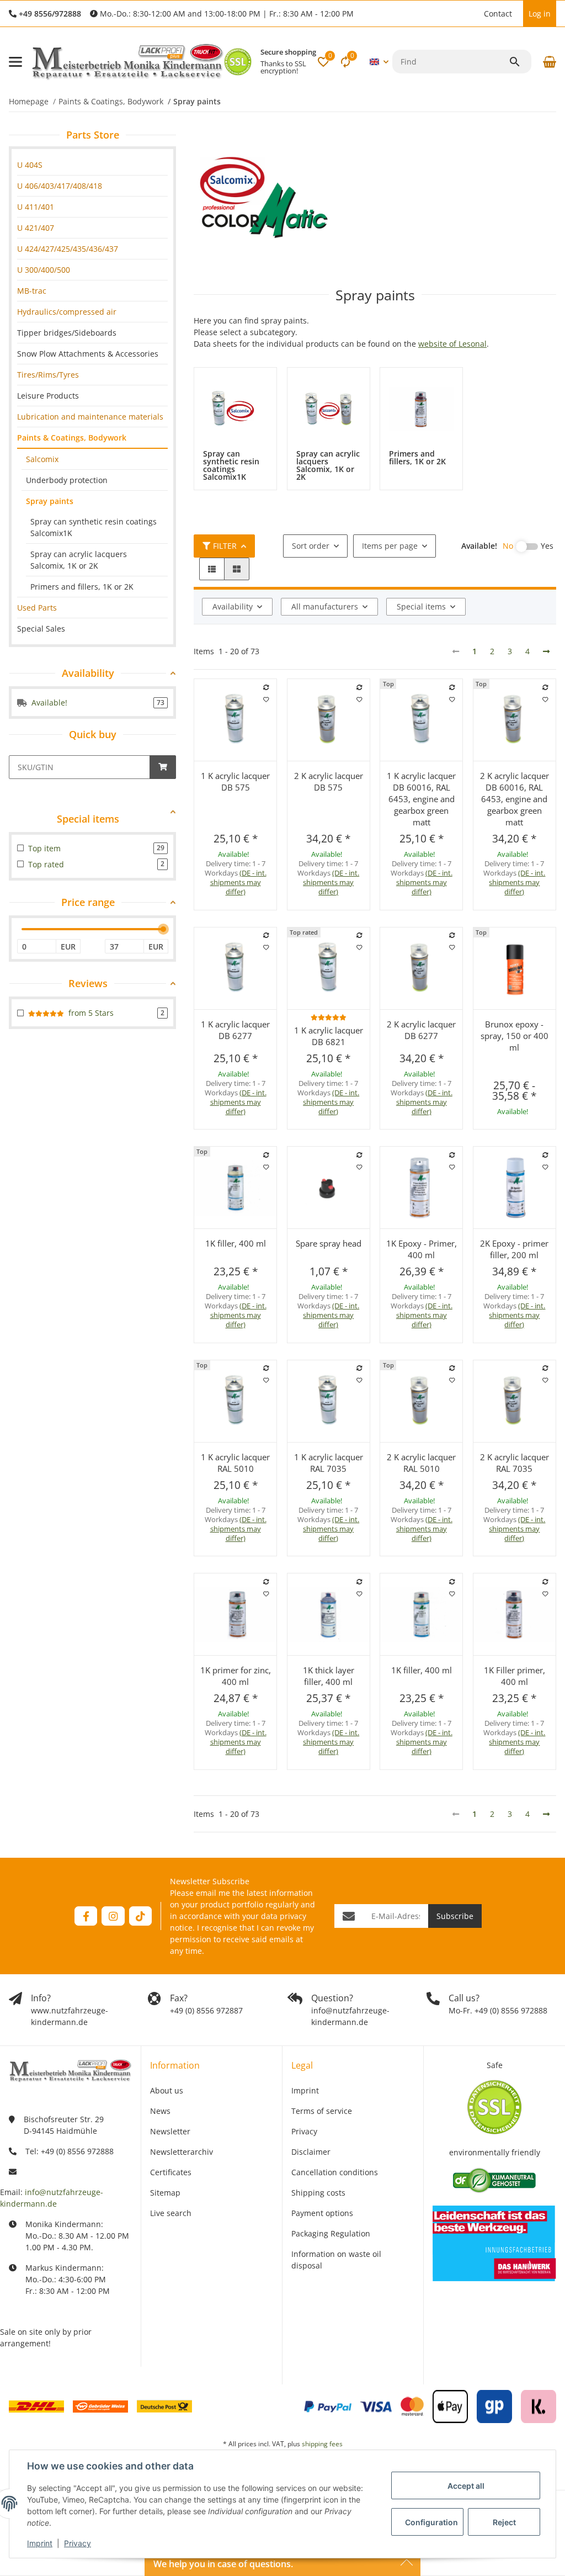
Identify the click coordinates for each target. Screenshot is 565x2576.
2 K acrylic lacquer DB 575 (329, 781)
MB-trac (32, 291)
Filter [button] (225, 546)
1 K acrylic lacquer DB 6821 (329, 1036)
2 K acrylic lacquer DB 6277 (421, 1030)
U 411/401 (36, 207)
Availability (233, 606)
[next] (546, 651)
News (160, 2111)
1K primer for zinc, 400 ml (236, 1676)
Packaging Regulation (331, 2233)
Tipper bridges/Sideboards (67, 333)
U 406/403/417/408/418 (60, 186)
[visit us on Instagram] (113, 1916)
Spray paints (50, 501)
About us (167, 2090)
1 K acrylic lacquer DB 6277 (235, 1030)
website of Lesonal (452, 344)
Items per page (390, 546)
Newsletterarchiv (182, 2152)
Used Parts (37, 608)
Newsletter (170, 2131)
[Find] (520, 62)
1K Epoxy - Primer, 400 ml (422, 1249)
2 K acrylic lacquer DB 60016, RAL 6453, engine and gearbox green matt (515, 799)
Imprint (40, 2543)
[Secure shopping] (238, 62)
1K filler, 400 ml (236, 1243)
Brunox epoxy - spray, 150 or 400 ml (515, 1036)
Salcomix (42, 459)
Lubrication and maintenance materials (90, 417)
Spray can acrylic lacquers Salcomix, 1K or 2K (79, 560)
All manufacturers (325, 606)
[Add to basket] (163, 767)
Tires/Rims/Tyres (48, 375)
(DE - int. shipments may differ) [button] (238, 882)
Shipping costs (318, 2193)
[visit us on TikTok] (140, 1916)
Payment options (322, 2213)
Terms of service (322, 2111)
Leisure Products (48, 396)
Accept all (466, 2486)
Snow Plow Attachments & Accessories (88, 354)
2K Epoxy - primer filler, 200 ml (514, 1249)
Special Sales (41, 629)
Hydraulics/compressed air (67, 312)
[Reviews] (329, 1017)
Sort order (311, 546)
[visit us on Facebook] (86, 1916)
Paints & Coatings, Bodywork (72, 438)
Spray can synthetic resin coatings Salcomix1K (94, 527)
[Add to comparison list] (266, 687)
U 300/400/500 (44, 270)
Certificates (171, 2172)
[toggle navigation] (15, 62)
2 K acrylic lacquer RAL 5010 (421, 1463)
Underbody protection (67, 480)
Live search (171, 2213)
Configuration (431, 2522)
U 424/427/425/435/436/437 (68, 249)
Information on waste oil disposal (336, 2260)
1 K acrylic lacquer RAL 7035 (329, 1463)
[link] (92, 165)
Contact (498, 14)
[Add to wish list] (266, 699)
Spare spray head (329, 1243)
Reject (504, 2522)
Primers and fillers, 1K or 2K (82, 587)
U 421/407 (36, 228)
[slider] (163, 929)
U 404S (30, 165)
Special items (421, 606)
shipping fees (322, 2444)
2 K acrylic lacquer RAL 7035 (515, 1463)
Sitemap (165, 2193)
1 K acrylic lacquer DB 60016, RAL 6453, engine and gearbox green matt (421, 799)
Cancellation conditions (335, 2172)
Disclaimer (311, 2152)
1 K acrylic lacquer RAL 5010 (235, 1463)
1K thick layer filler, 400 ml (329, 1676)
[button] (473, 14)
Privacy (78, 2543)
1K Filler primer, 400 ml (515, 1676)
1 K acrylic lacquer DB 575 (235, 781)
